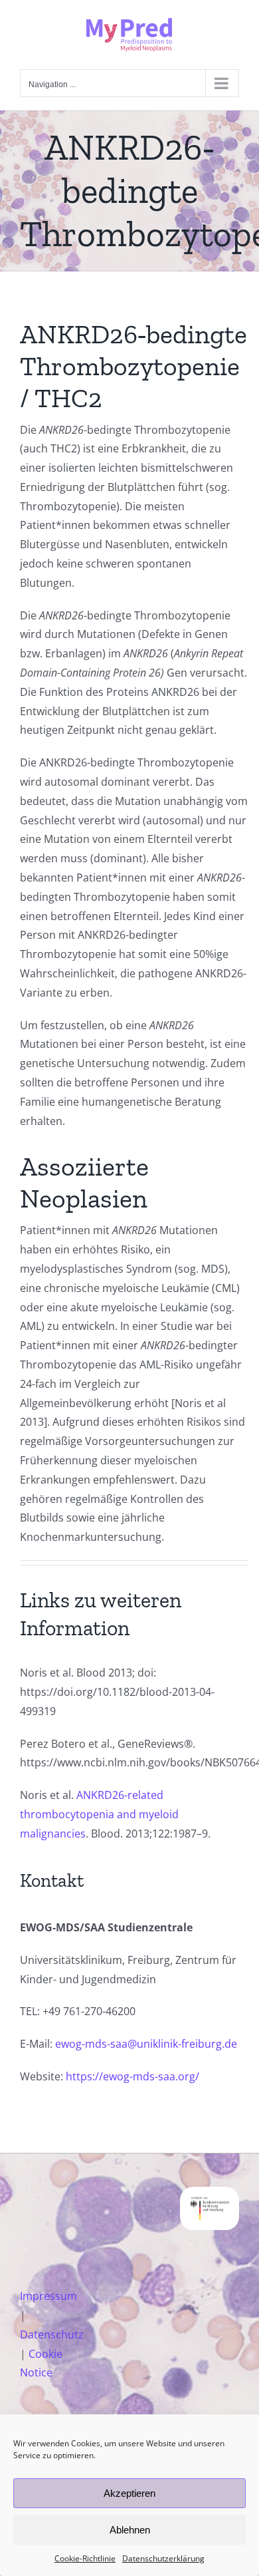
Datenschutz (52, 2334)
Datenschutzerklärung (163, 2558)
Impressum (48, 2296)
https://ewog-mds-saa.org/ (132, 2076)
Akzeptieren (129, 2493)
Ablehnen (130, 2530)
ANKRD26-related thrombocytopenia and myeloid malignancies (99, 1814)
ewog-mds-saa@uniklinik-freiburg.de (146, 2044)
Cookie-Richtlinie (85, 2558)
